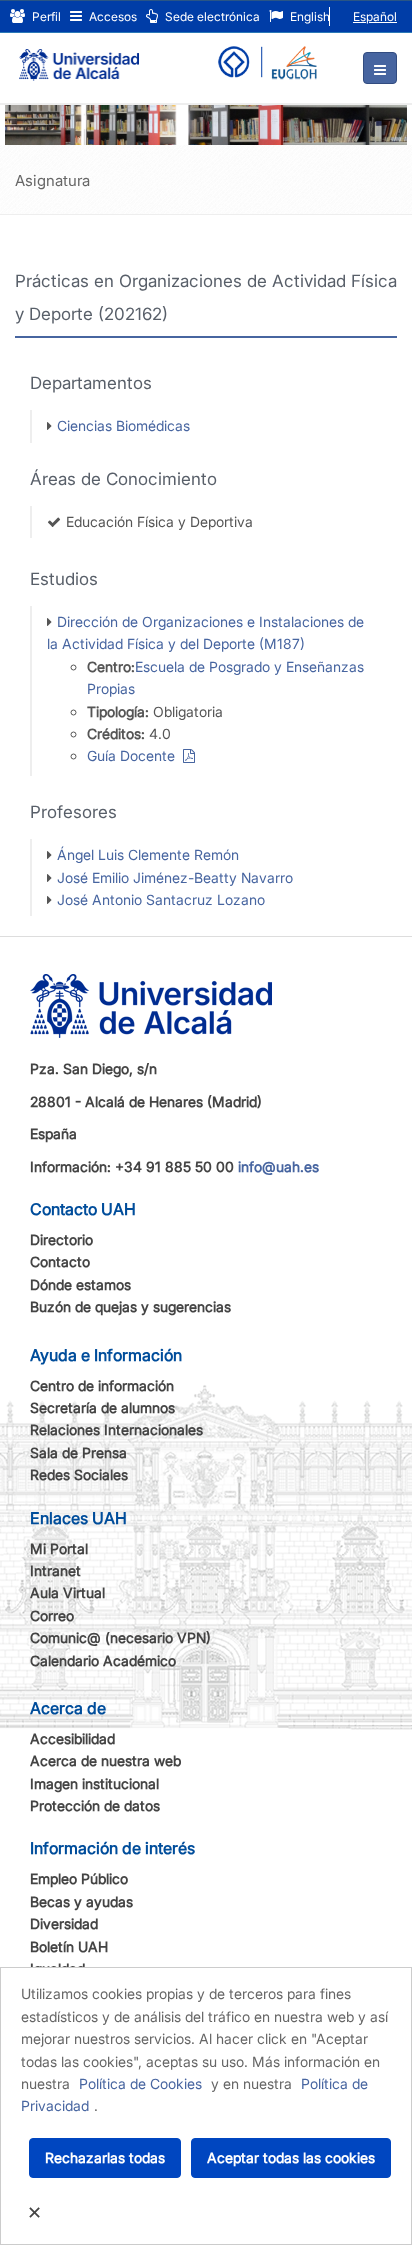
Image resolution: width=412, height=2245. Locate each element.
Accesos (111, 16)
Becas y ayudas (81, 1901)
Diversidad (64, 1923)
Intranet (55, 1570)
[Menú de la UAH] (380, 68)
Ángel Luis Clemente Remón (148, 854)
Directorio (61, 1239)
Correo (52, 1615)
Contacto (60, 1261)
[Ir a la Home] (79, 56)
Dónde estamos (80, 1284)
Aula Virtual (67, 1592)
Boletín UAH (69, 1946)
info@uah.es (278, 1166)
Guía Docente (135, 755)
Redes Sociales (79, 1474)
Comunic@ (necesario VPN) (120, 1637)
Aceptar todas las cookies (291, 2157)
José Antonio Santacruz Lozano (161, 899)
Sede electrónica (211, 16)
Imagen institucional (94, 1783)
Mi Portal (59, 1548)
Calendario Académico (103, 1660)
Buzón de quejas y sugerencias (130, 1306)
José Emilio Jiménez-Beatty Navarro (175, 877)
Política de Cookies (140, 2083)
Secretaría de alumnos (102, 1407)
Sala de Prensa (78, 1452)
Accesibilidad (72, 1738)
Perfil (45, 16)
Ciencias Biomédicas (123, 425)
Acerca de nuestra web (105, 1760)
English (308, 16)
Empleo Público (79, 1878)
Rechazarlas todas (105, 2157)
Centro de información (102, 1385)
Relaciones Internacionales (116, 1429)
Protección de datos (95, 1805)
